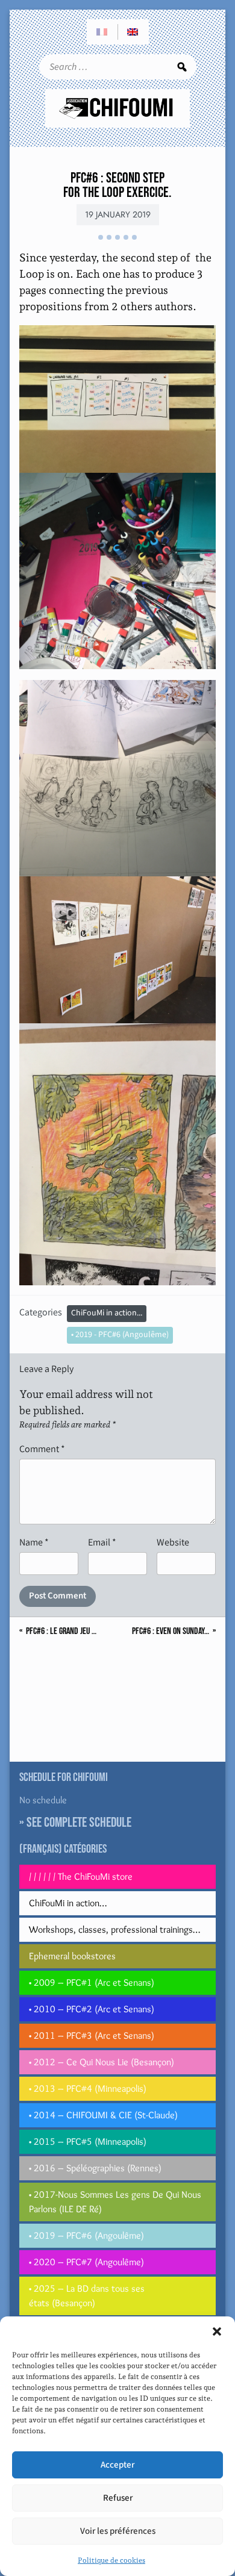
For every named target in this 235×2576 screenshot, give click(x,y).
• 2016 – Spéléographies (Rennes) (95, 2168)
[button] (217, 2331)
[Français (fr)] (102, 32)
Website (173, 1542)
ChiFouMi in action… (68, 1903)
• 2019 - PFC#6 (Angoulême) (120, 1335)
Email (102, 1542)
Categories (41, 1312)
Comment (42, 1449)
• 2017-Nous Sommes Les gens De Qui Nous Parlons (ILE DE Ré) (115, 2202)
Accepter (117, 2465)
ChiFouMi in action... (107, 1313)
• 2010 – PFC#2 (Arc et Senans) (92, 2009)
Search (182, 67)
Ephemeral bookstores (72, 1956)
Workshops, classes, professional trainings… (114, 1929)
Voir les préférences (118, 2531)
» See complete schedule (75, 1823)
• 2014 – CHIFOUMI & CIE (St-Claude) (103, 2115)
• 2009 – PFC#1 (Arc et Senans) (92, 1982)
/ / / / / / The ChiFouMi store (81, 1876)
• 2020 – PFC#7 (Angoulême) (86, 2262)
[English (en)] (133, 32)
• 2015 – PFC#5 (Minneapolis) (88, 2141)
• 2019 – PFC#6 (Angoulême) (86, 2235)
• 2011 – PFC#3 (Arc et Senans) (92, 2035)
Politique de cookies (111, 2560)
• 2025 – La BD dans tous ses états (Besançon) (87, 2296)
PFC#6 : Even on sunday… (171, 1632)
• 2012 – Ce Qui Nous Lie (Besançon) (102, 2062)
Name (34, 1542)
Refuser (118, 2498)
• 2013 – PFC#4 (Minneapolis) (88, 2088)
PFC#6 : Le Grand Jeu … (61, 1632)
